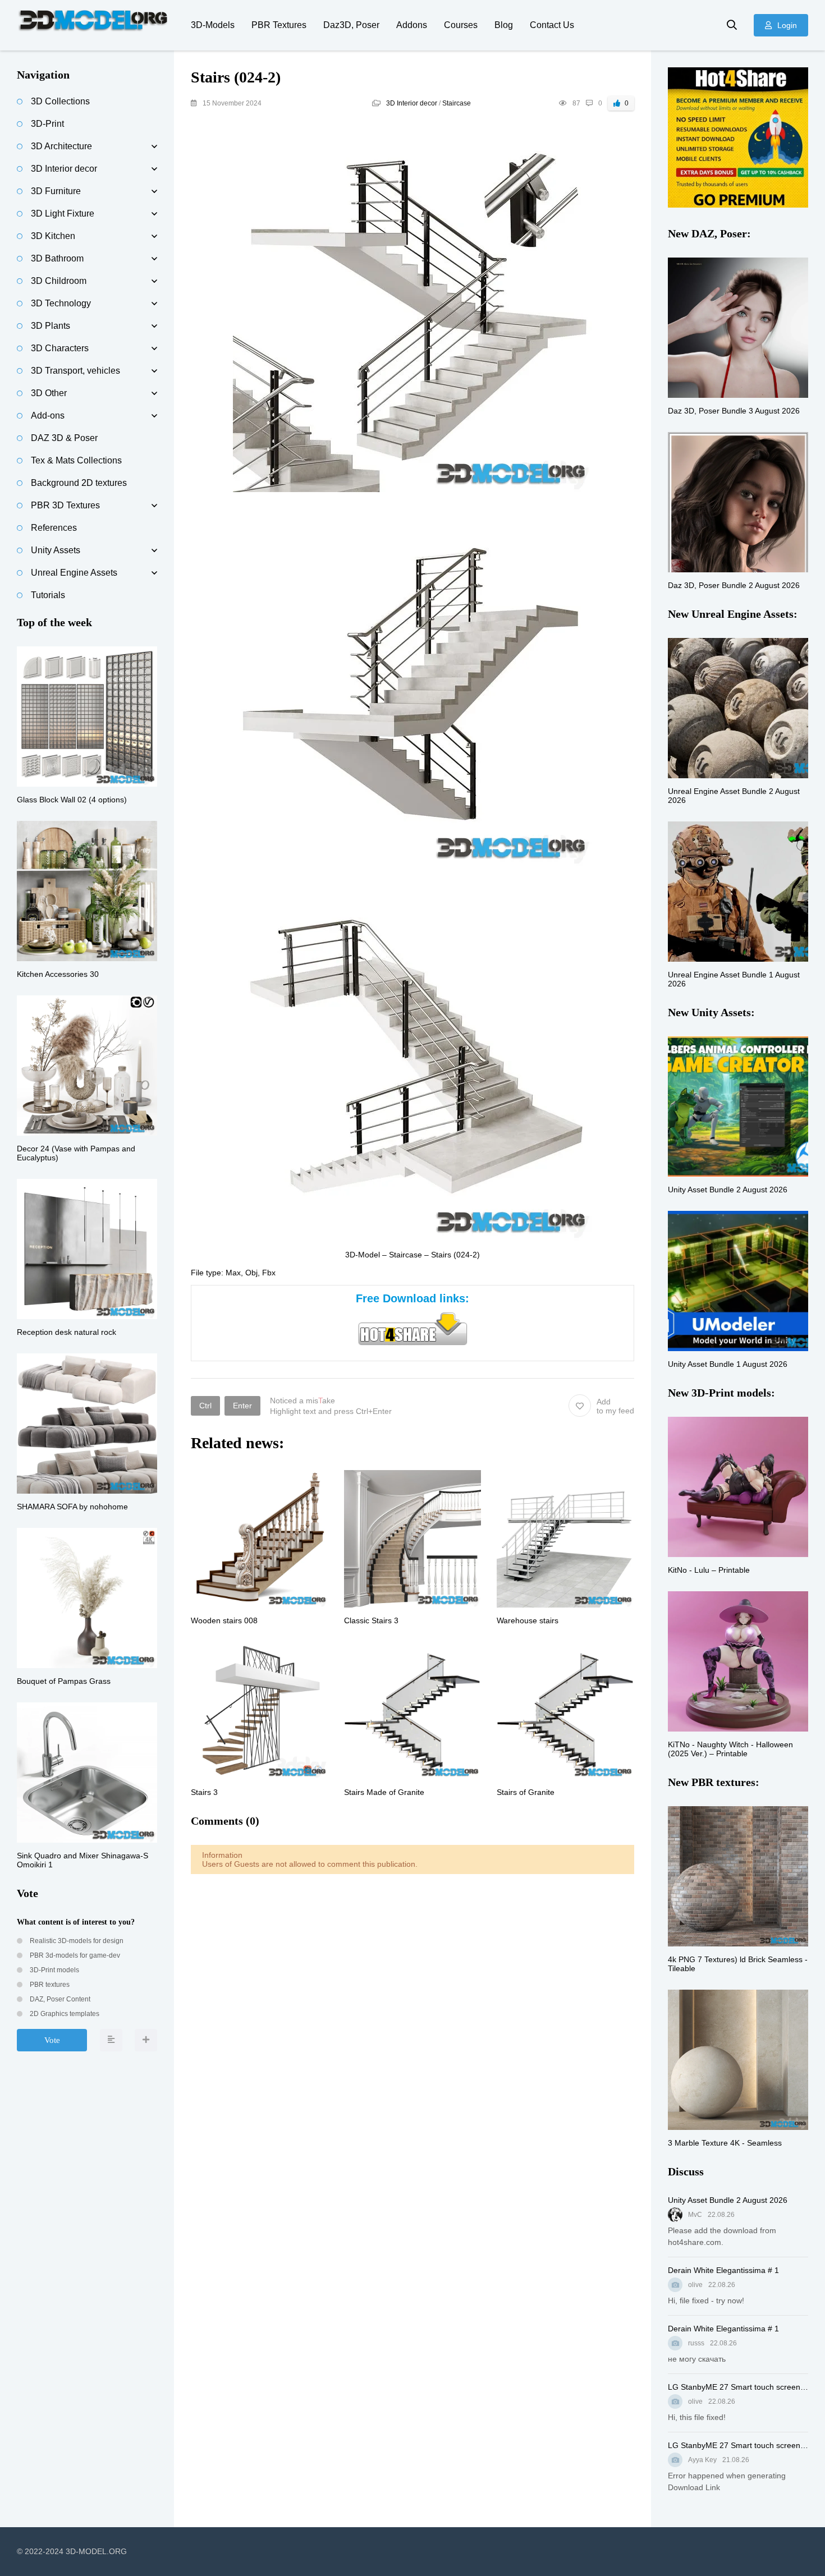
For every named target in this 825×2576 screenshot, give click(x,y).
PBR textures (49, 1985)
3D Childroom (59, 281)
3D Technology (61, 303)
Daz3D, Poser (351, 25)
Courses (461, 25)
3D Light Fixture (63, 213)
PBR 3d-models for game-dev (74, 1955)
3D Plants (51, 326)
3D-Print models (54, 1970)
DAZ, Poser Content (59, 1999)
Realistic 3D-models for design (76, 1941)
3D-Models (213, 25)
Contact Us (552, 25)
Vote (52, 2040)
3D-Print (47, 124)
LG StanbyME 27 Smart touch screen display (738, 2387)
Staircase (457, 103)
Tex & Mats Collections (76, 460)
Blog (504, 25)
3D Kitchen (53, 236)
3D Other (49, 393)
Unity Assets (56, 550)
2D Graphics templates (64, 2014)
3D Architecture (61, 146)
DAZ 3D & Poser (64, 438)
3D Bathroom (57, 258)
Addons (412, 25)
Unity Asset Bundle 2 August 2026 (728, 2200)
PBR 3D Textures (65, 505)
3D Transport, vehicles (75, 371)
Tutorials (48, 595)
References (54, 528)
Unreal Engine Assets (74, 573)
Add (615, 1406)
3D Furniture (56, 191)
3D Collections (60, 101)
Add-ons (48, 415)
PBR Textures (279, 25)
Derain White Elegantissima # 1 (723, 2270)
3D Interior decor (412, 103)
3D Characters (60, 348)
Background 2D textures (79, 483)
